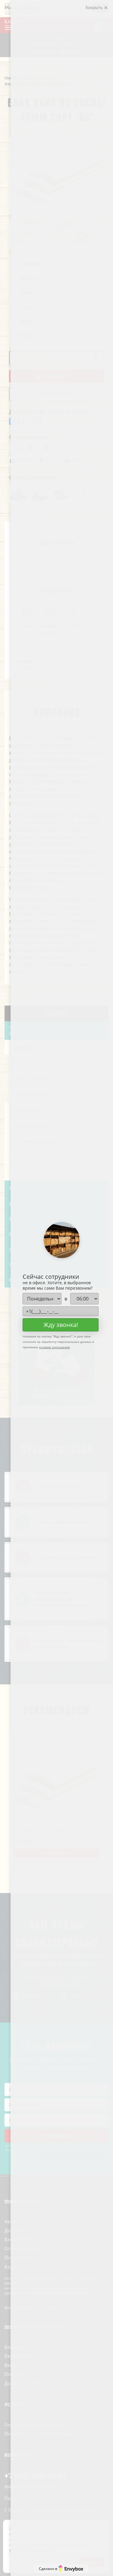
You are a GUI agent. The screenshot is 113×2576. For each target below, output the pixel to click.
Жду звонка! (61, 1325)
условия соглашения (54, 1347)
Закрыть (95, 7)
